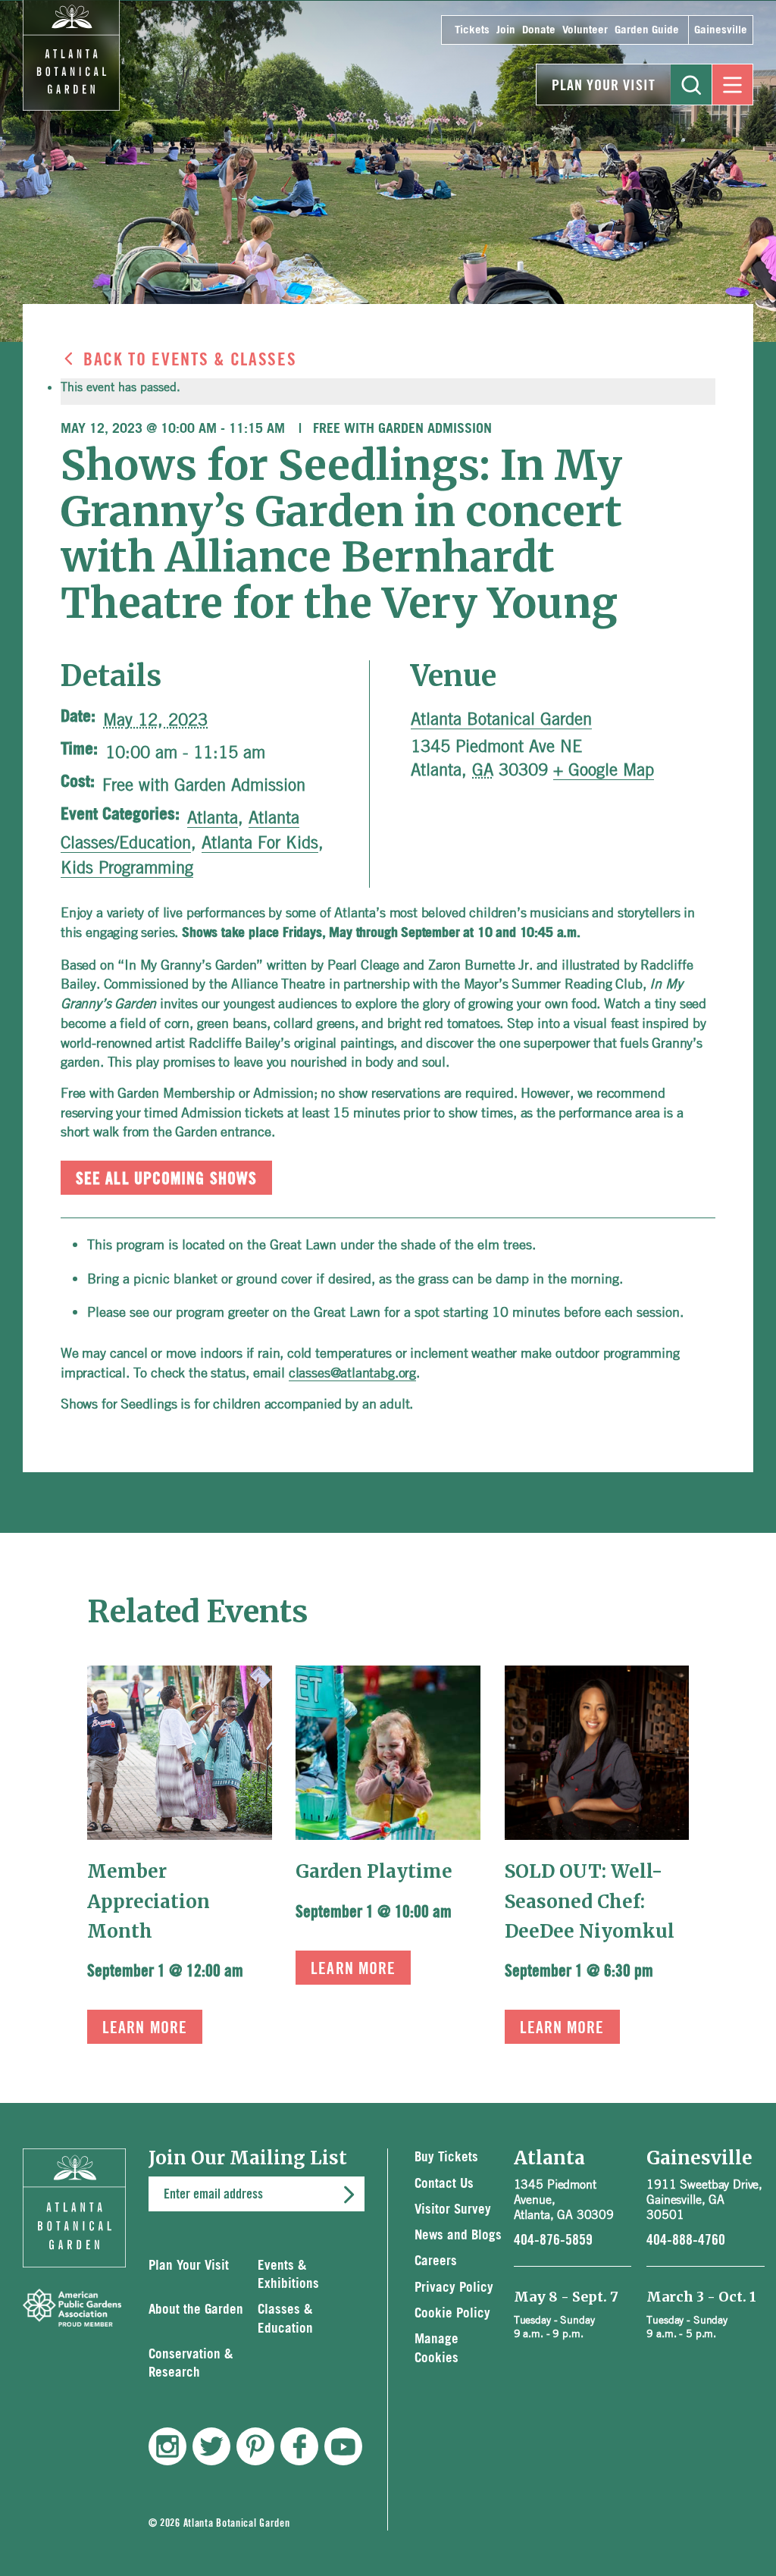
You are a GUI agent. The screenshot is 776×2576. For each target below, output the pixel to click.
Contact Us (444, 2184)
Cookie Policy (452, 2313)
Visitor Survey (453, 2209)
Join (506, 30)
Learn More (145, 2028)
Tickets (472, 30)
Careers (436, 2261)
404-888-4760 (686, 2240)
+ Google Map (604, 769)
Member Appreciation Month (149, 1901)
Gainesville (721, 30)
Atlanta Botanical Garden (501, 719)
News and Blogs (458, 2235)
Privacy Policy (454, 2288)
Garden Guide (647, 30)
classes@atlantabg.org (352, 1372)
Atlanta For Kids (260, 842)
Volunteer (585, 30)
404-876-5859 (553, 2240)
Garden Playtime (374, 1871)
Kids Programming (127, 867)
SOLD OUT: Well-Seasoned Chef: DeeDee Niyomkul (590, 1901)
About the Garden (196, 2310)
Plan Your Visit (604, 86)
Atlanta (213, 817)
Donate (539, 30)
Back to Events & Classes (190, 360)
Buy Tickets (446, 2157)
